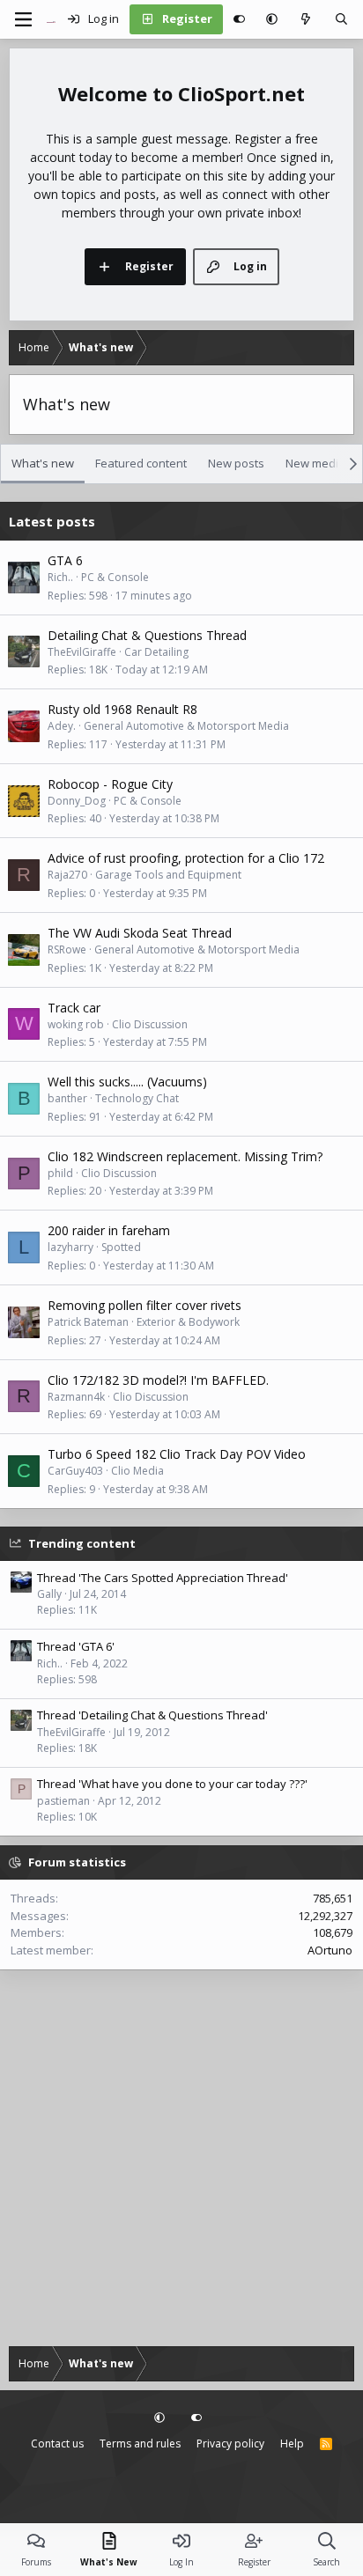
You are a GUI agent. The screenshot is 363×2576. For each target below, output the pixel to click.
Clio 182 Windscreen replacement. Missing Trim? (185, 1156)
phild (60, 1173)
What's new (43, 463)
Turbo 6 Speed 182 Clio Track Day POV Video (177, 1454)
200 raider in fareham (109, 1230)
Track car (74, 1008)
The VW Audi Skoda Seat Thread (140, 933)
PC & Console (115, 577)
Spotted (121, 1247)
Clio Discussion (150, 1024)
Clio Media (137, 1471)
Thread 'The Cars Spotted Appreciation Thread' (163, 1578)
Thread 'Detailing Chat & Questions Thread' (152, 1715)
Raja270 (67, 875)
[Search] (341, 19)
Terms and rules (140, 2444)
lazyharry (70, 1247)
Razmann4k (76, 1397)
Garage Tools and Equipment (168, 875)
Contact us (57, 2444)
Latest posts (52, 521)
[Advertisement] (181, 2160)
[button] (272, 19)
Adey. (62, 726)
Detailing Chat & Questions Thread (147, 635)
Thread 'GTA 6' (76, 1646)
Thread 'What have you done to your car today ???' (172, 1784)
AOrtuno (330, 1950)
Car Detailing (156, 652)
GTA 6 (65, 560)
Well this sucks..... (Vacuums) (127, 1082)
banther (67, 1098)
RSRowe (67, 949)
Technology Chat (137, 1098)
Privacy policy (230, 2444)
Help (292, 2444)
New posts (236, 463)
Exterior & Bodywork (188, 1322)
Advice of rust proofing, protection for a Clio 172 (186, 858)
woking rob (76, 1024)
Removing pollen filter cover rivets (144, 1305)
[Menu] (23, 19)
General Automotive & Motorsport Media (186, 726)
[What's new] (306, 19)
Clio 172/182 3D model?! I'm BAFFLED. (158, 1380)
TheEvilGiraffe (82, 652)
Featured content (141, 463)
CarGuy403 (75, 1471)
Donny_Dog (77, 801)
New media (315, 463)
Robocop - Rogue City (110, 784)
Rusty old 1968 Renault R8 (122, 709)
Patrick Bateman (88, 1322)
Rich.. (60, 577)
